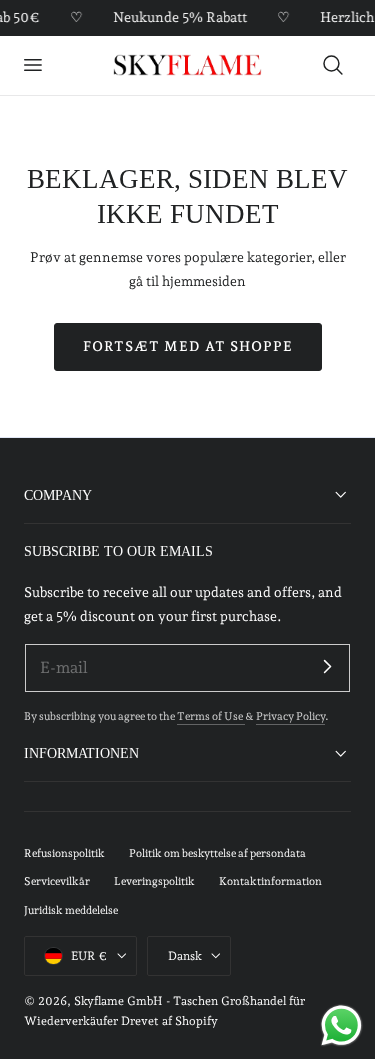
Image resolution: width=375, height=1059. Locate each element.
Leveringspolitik (154, 881)
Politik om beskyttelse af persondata (217, 853)
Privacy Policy (290, 716)
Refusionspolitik (64, 853)
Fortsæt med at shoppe (188, 346)
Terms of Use (211, 716)
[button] (32, 65)
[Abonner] (327, 667)
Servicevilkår (57, 881)
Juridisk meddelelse (71, 910)
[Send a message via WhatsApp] (341, 1025)
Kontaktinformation (270, 881)
